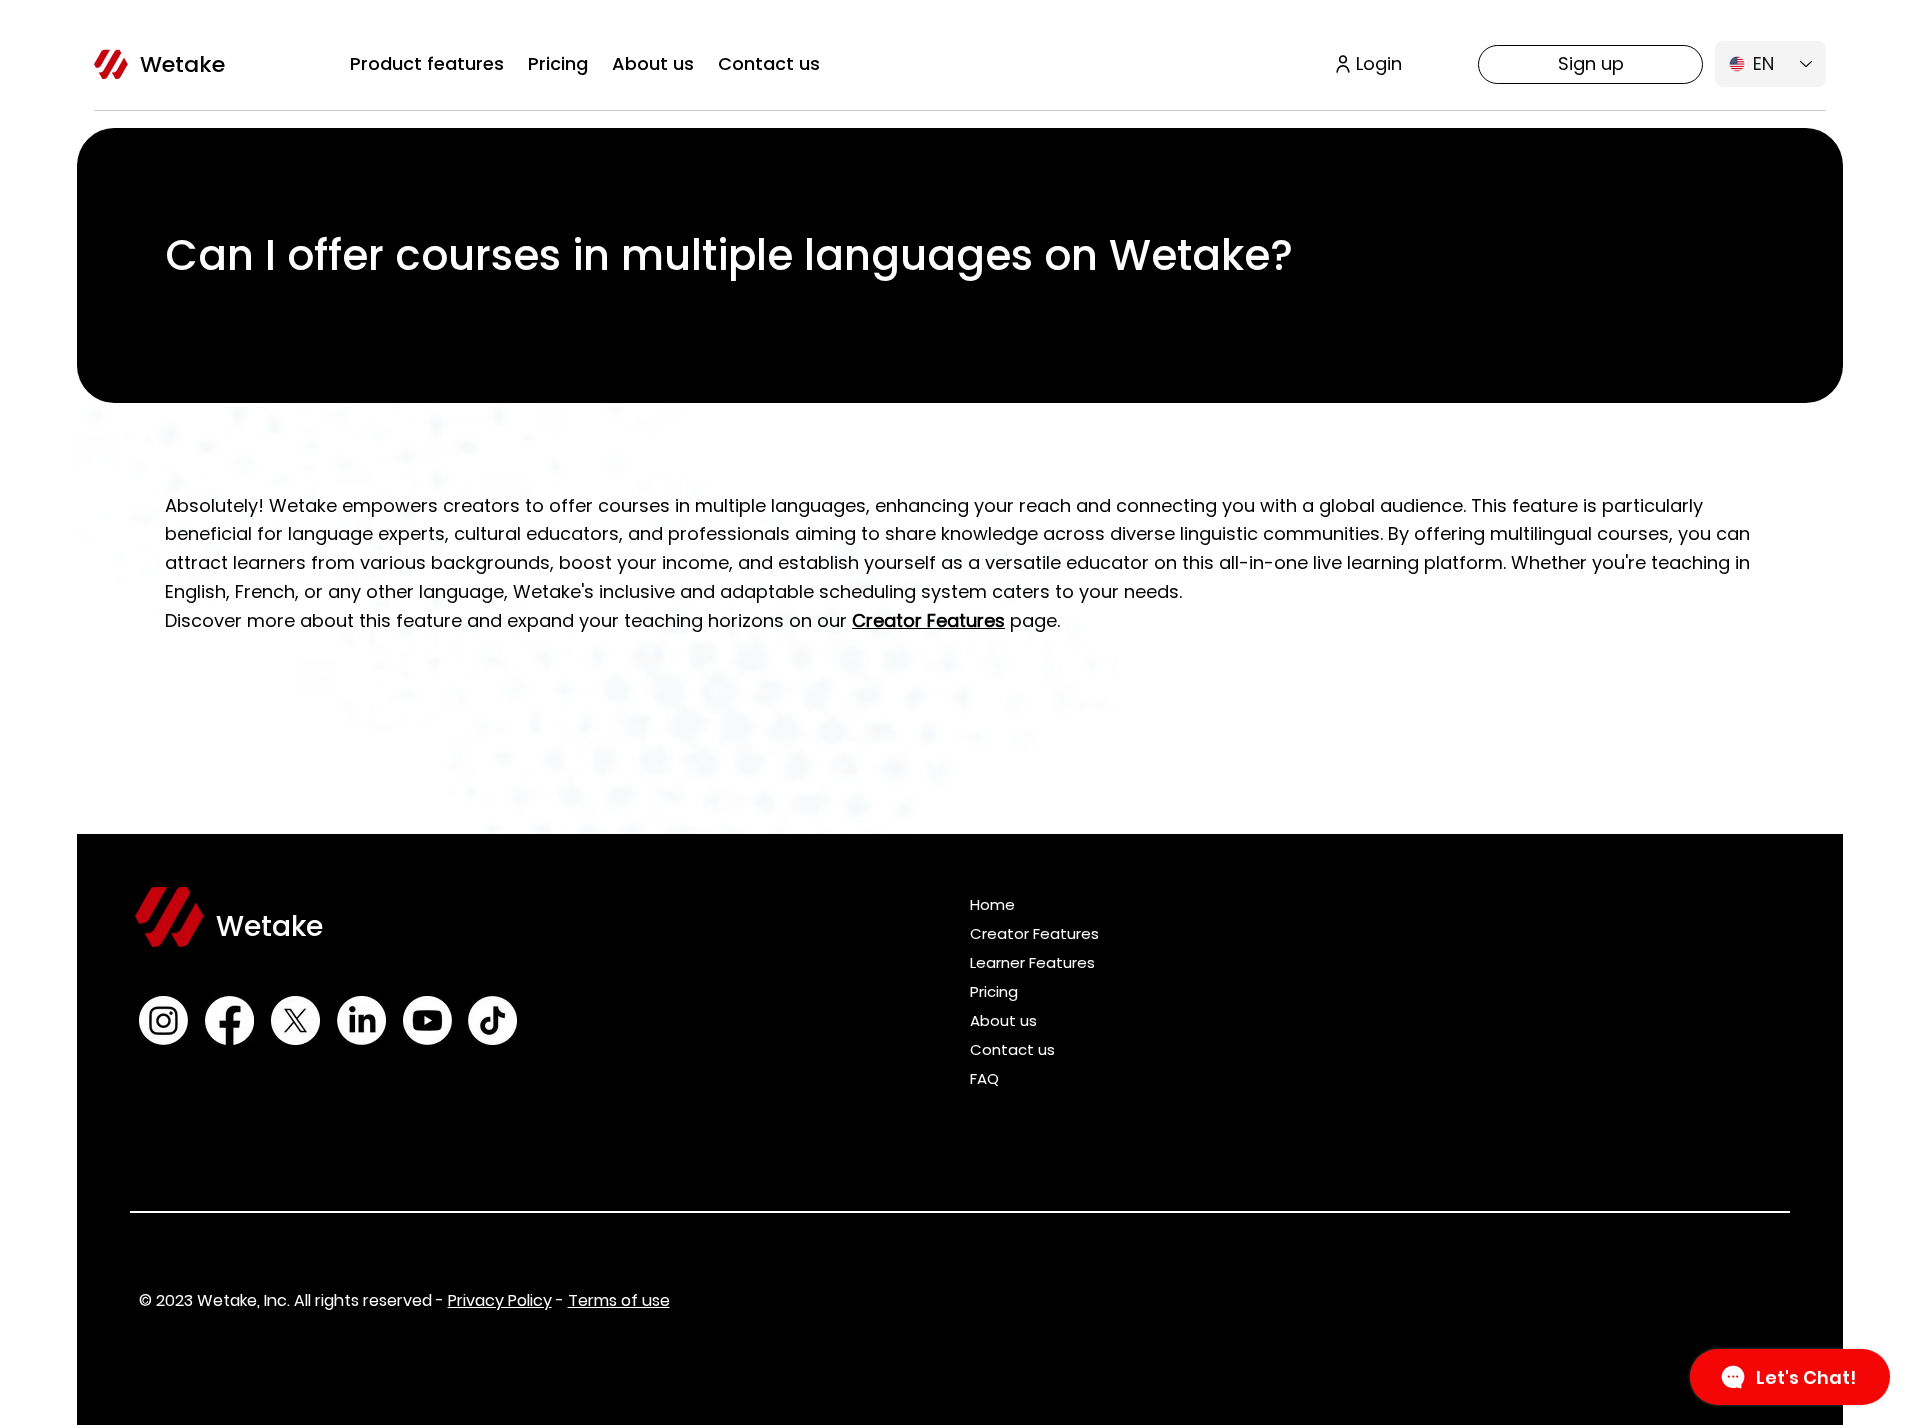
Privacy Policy (500, 1300)
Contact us (1012, 1049)
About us (1003, 1020)
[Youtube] (427, 1020)
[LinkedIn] (361, 1020)
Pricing (994, 991)
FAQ (984, 1078)
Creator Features (1034, 933)
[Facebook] (229, 1020)
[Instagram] (163, 1020)
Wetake (182, 64)
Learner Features (1032, 962)
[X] (295, 1020)
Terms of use (619, 1300)
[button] (427, 64)
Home (992, 904)
